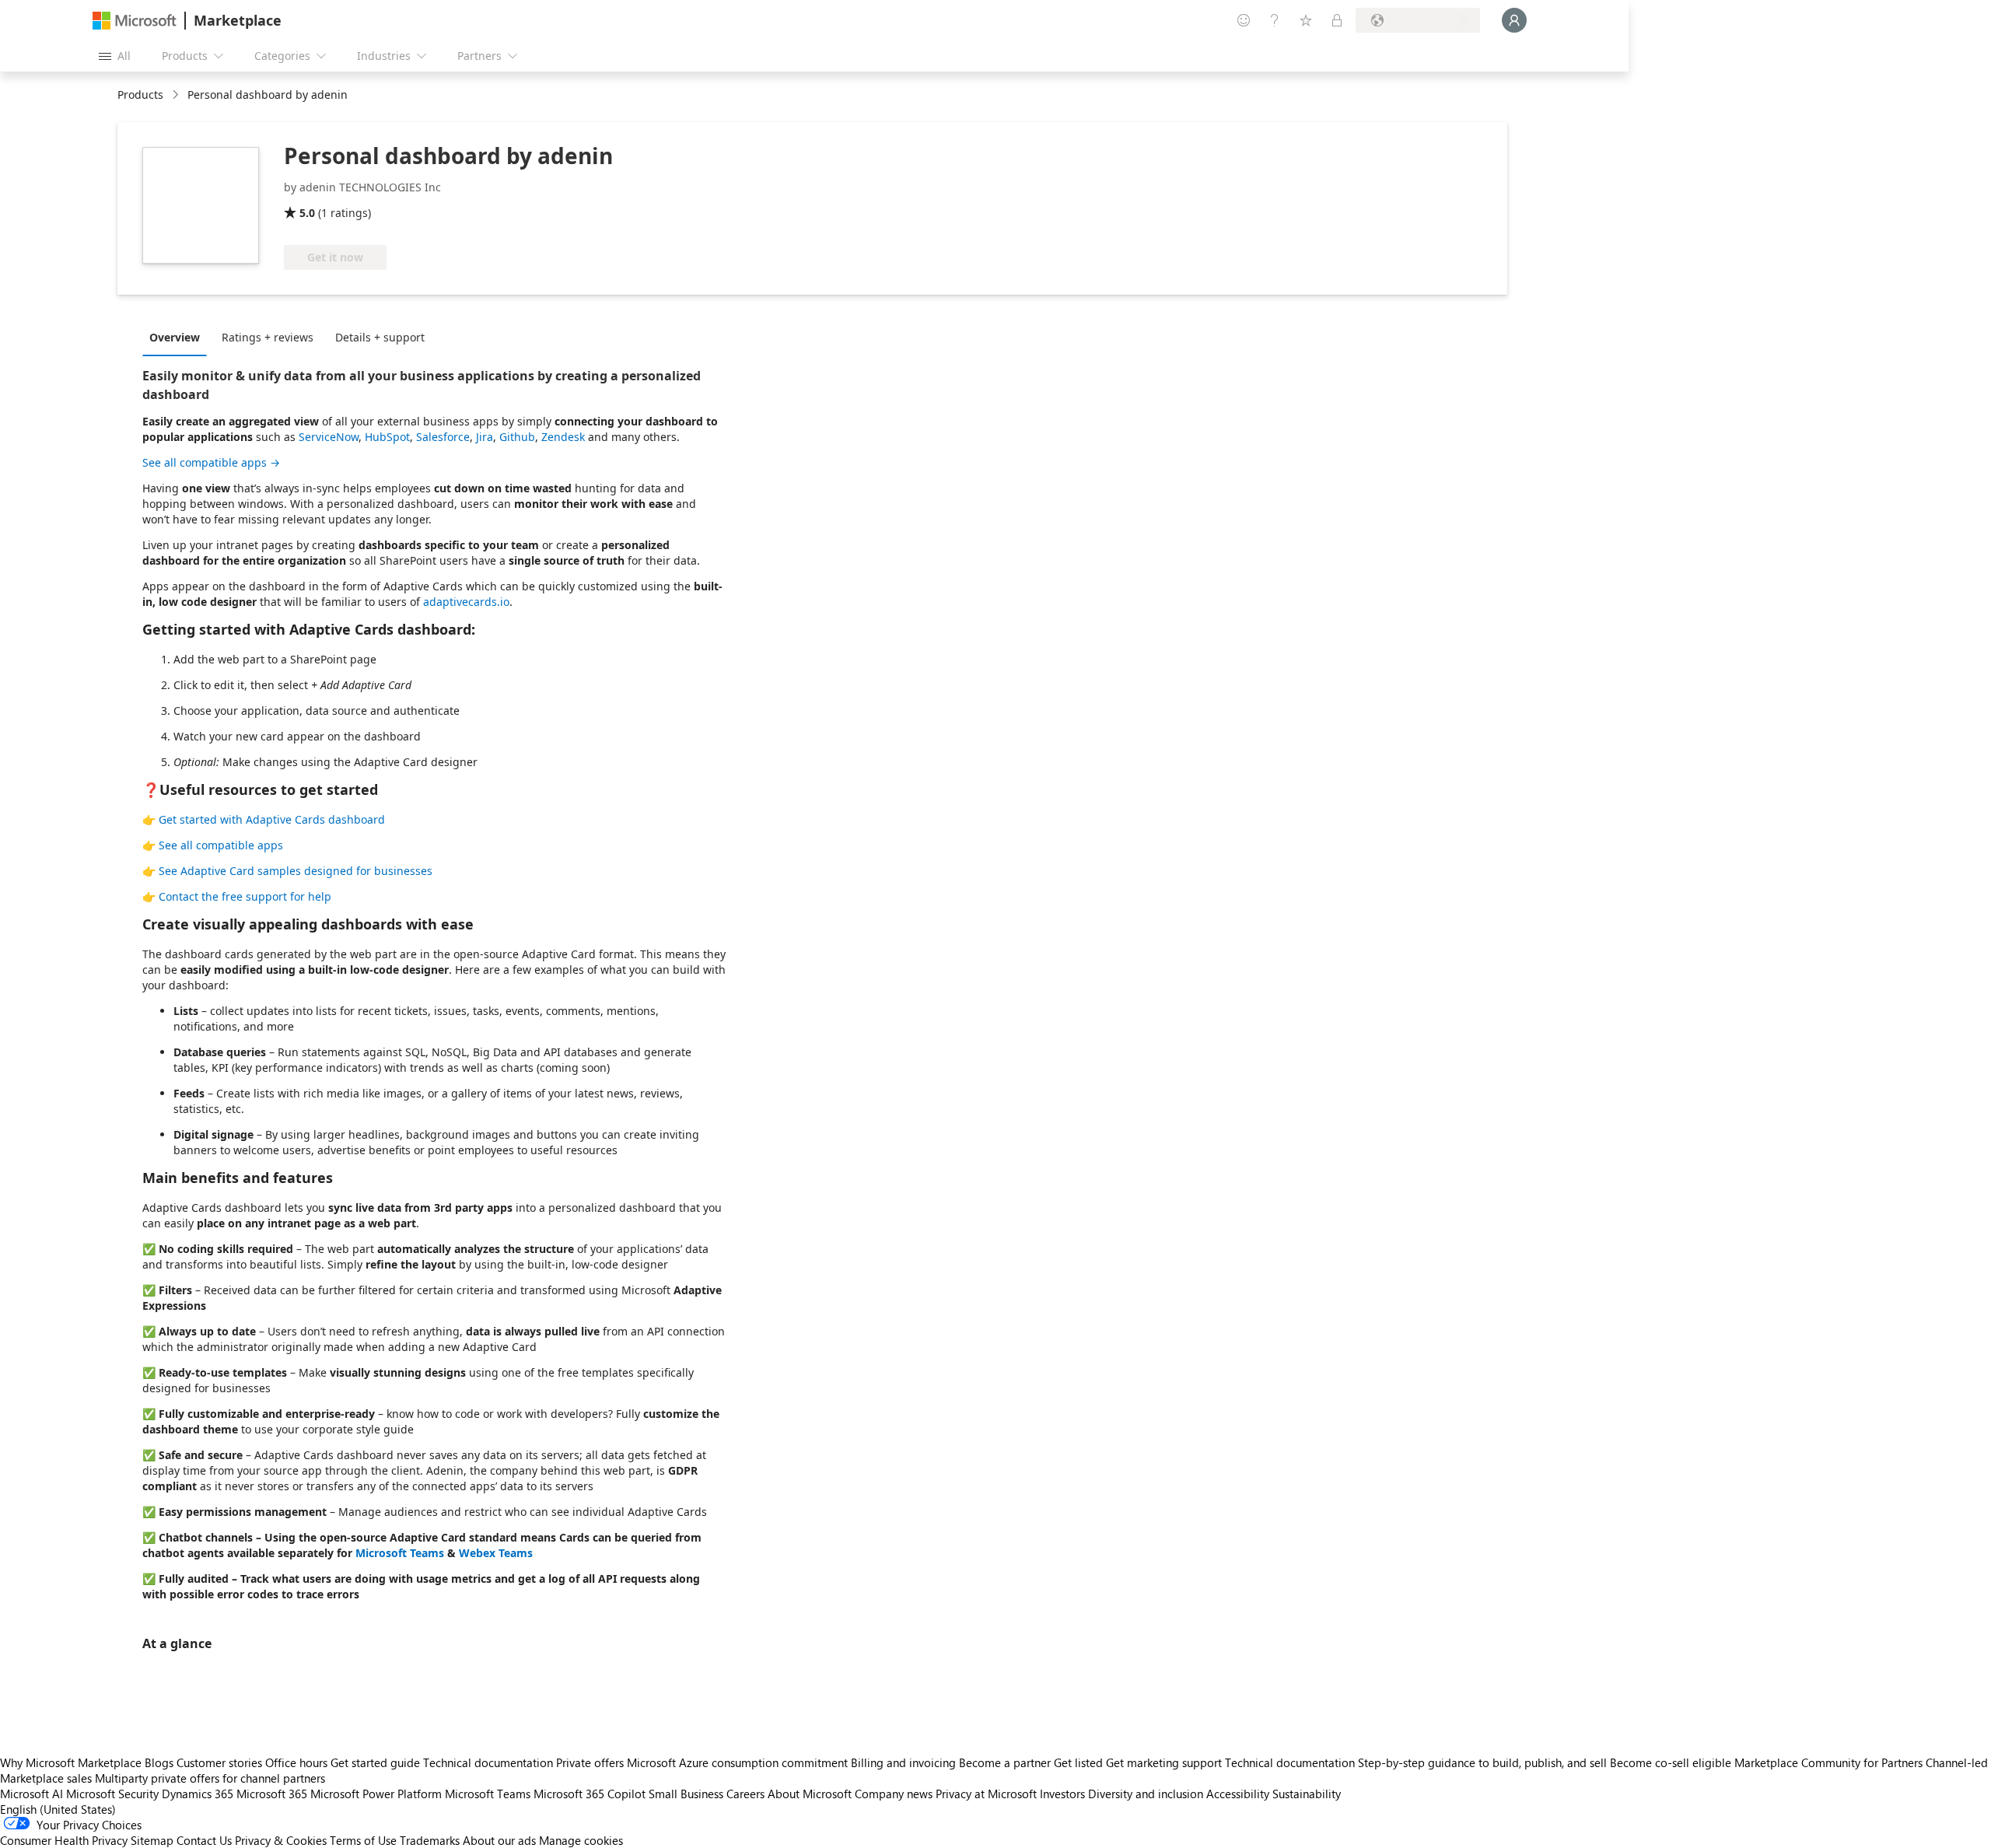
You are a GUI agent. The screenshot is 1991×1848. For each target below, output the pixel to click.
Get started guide (375, 1762)
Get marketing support (1164, 1762)
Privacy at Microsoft (986, 1794)
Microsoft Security (112, 1794)
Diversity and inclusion (1146, 1794)
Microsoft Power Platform (376, 1794)
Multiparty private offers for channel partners (210, 1778)
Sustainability (1307, 1794)
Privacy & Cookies (281, 1840)
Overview (175, 337)
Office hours (296, 1762)
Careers (745, 1794)
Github (517, 437)
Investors (1062, 1794)
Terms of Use (363, 1840)
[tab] (178, 337)
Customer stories (219, 1762)
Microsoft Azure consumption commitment (739, 1762)
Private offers (590, 1762)
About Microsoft (810, 1794)
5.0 (307, 213)
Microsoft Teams (400, 1553)
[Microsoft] (135, 21)
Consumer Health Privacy (64, 1840)
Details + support (380, 337)
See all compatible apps (221, 845)
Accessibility (1238, 1794)
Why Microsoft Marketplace (71, 1762)
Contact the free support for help (245, 896)
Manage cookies (581, 1840)
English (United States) (58, 1809)
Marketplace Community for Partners (1828, 1762)
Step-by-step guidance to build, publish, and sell (1482, 1762)
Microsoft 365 (272, 1794)
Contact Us (204, 1840)
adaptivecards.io (466, 602)
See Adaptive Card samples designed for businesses (296, 871)
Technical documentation (488, 1762)
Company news (894, 1794)
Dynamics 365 (198, 1794)
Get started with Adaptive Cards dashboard (272, 819)
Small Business (686, 1794)
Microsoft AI (31, 1794)
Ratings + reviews (268, 337)
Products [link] (140, 94)
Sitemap (152, 1840)
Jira (485, 437)
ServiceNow (329, 437)
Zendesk (563, 437)
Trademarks (430, 1840)
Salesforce (443, 437)
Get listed (1078, 1762)
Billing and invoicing (903, 1762)
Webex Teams (496, 1553)
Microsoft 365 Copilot (590, 1794)
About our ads (499, 1840)
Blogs (159, 1762)
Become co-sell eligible (1671, 1762)
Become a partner (1005, 1762)
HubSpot (387, 437)
